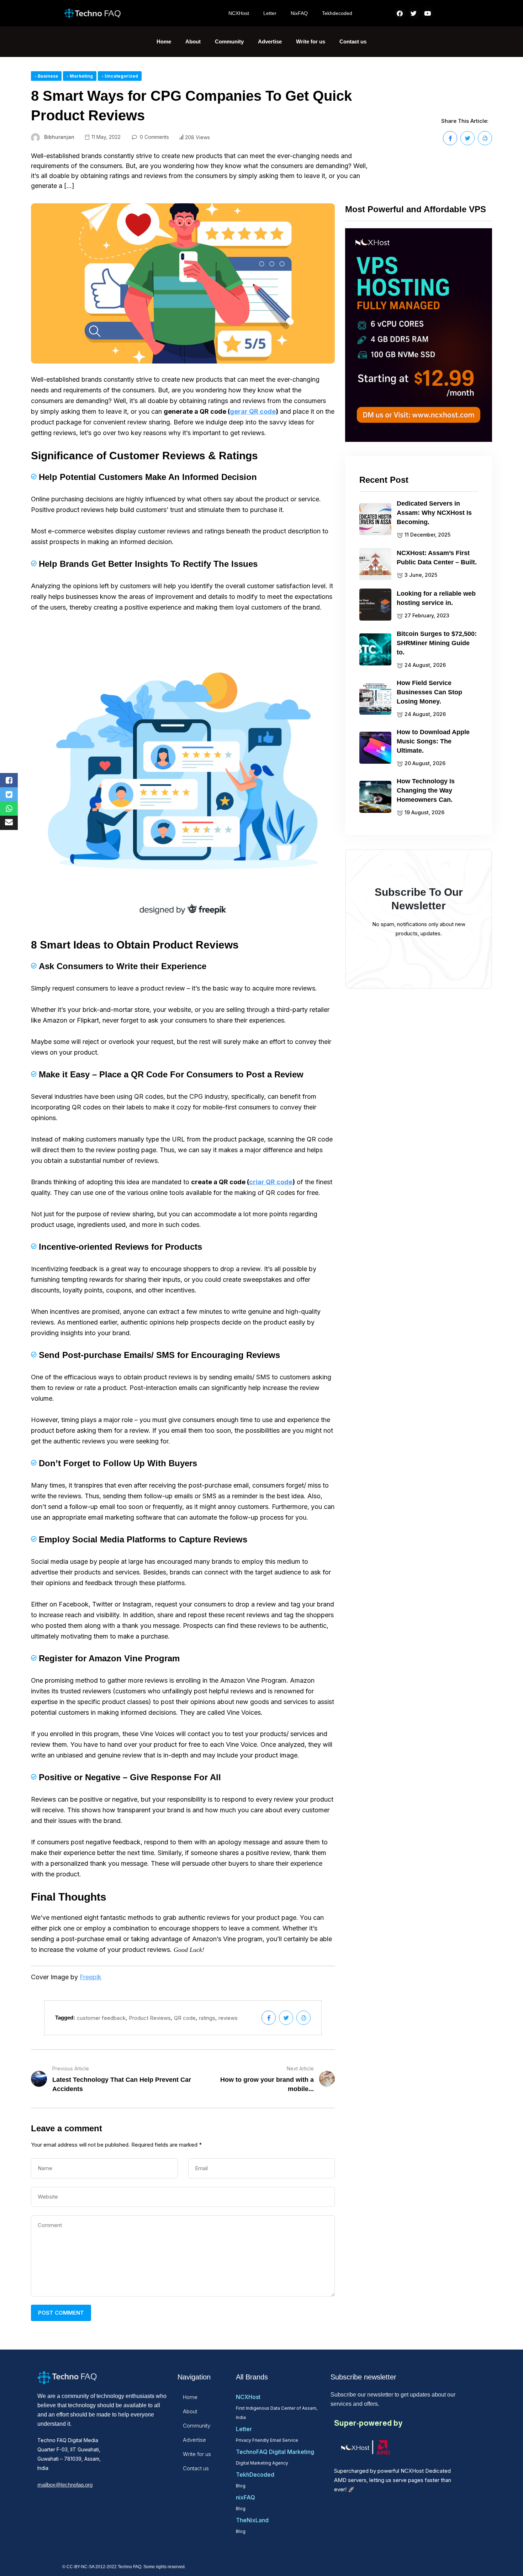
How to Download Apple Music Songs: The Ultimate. (433, 741)
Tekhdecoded (337, 13)
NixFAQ (299, 13)
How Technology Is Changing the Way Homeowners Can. (426, 790)
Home (164, 41)
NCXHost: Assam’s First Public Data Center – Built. (437, 558)
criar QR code (271, 1182)
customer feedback (101, 2018)
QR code (185, 2018)
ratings (207, 2018)
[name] (450, 138)
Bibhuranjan (59, 137)
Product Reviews (150, 2018)
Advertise (270, 41)
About (193, 41)
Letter (270, 13)
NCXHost (239, 13)
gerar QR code (253, 411)
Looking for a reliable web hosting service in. (436, 598)
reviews (228, 2018)
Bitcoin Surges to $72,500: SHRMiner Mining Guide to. (437, 643)
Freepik (91, 1977)
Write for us (311, 41)
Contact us (353, 41)
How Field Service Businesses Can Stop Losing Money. (429, 692)
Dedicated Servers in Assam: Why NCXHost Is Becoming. (434, 513)
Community (229, 41)
